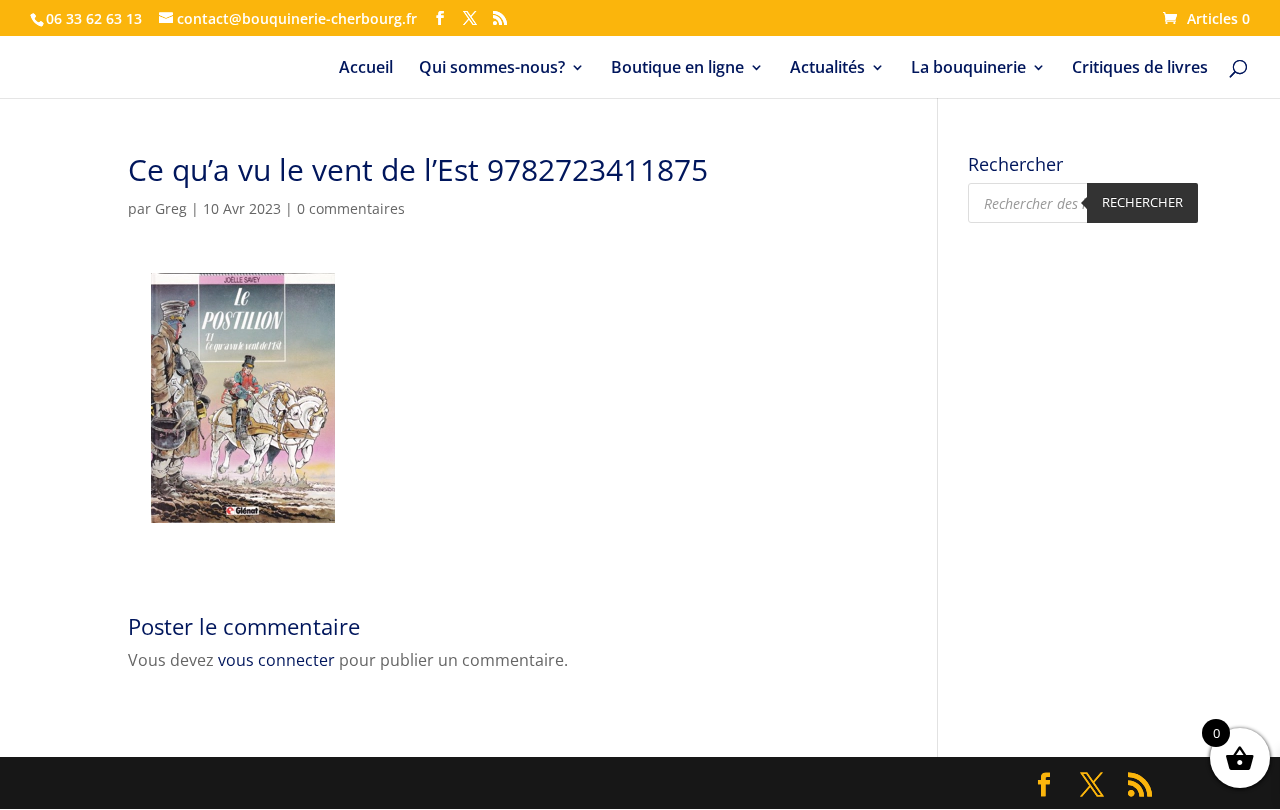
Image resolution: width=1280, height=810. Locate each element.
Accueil (366, 69)
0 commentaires (351, 208)
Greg (171, 208)
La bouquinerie (968, 69)
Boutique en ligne (677, 69)
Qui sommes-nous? (492, 69)
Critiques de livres (1140, 69)
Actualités (827, 69)
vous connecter (276, 660)
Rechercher (1142, 202)
